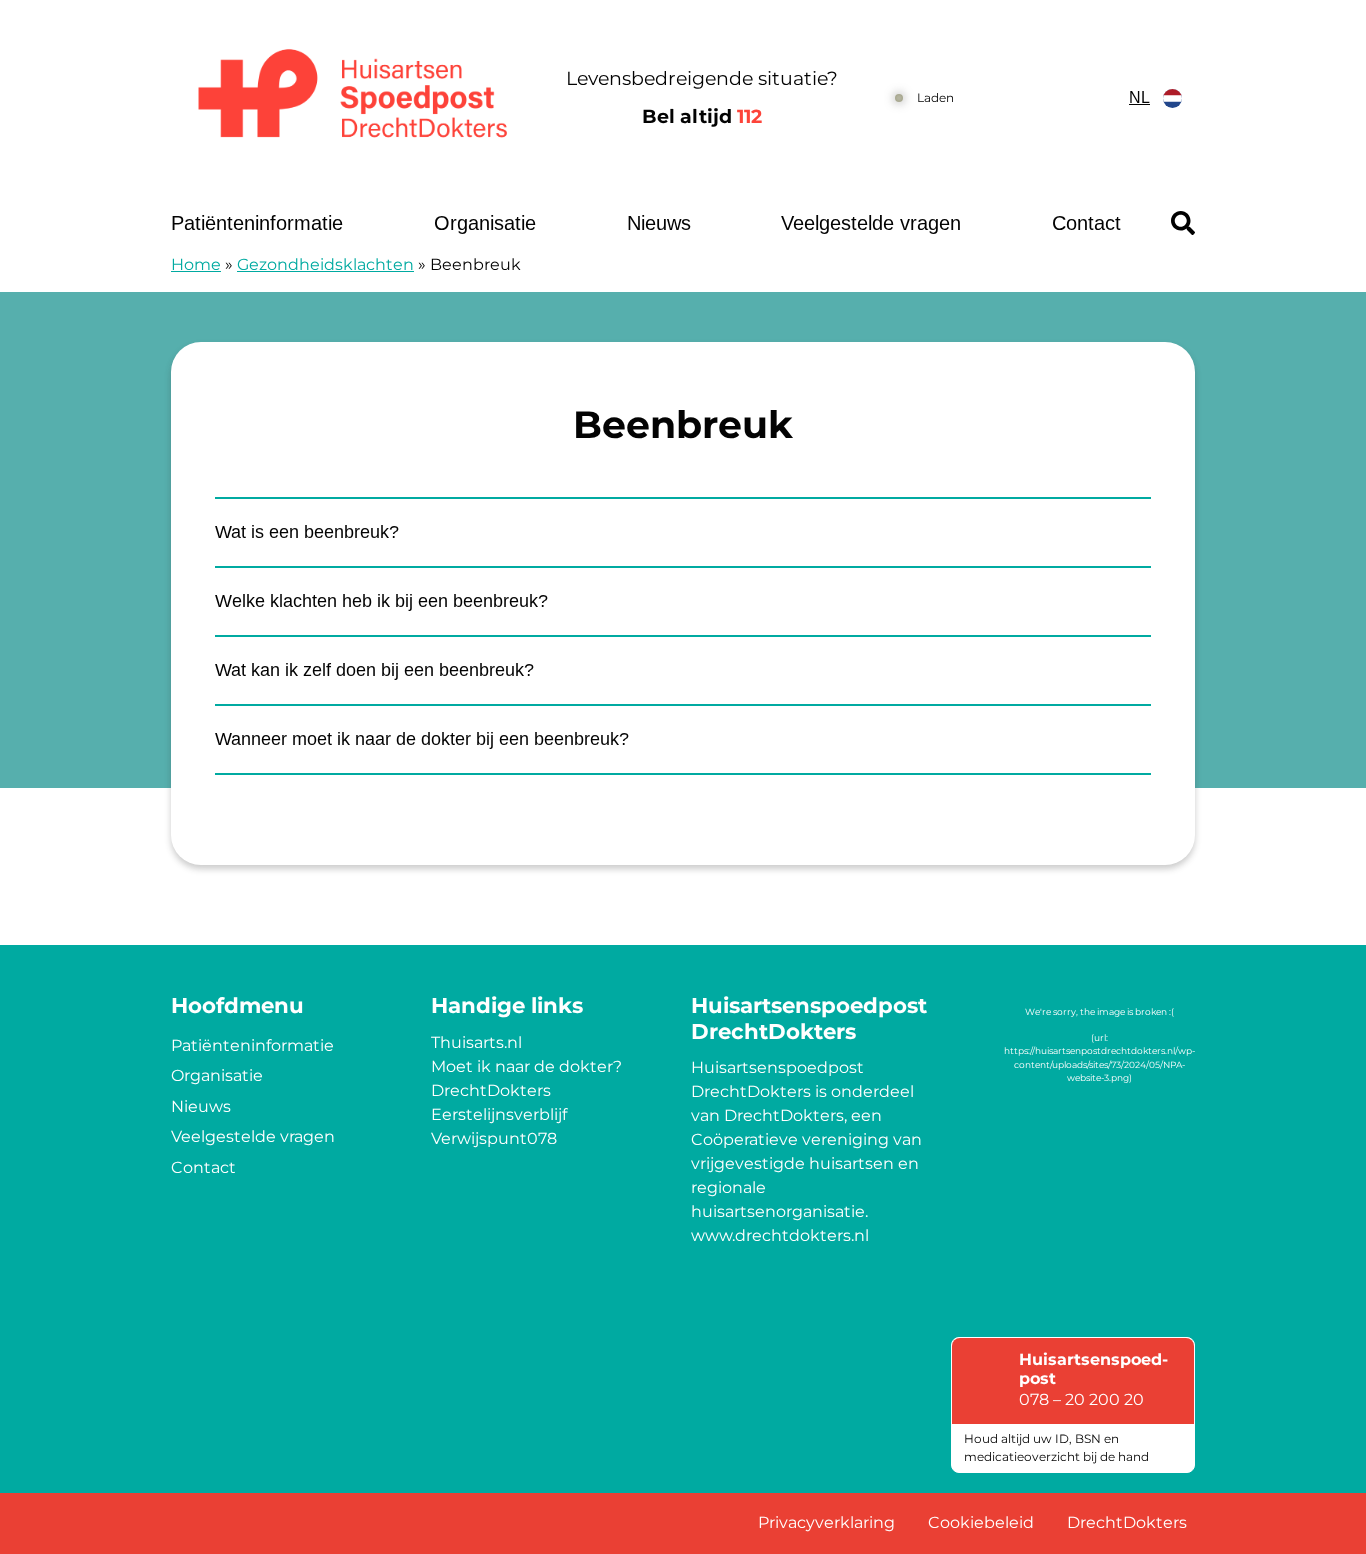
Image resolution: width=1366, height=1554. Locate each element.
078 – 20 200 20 (1081, 1399)
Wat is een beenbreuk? (307, 532)
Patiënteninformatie (257, 223)
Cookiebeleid (981, 1522)
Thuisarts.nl (476, 1042)
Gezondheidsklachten (325, 264)
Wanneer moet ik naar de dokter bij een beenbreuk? (422, 739)
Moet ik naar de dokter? (526, 1066)
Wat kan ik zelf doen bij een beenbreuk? (374, 670)
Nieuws (659, 223)
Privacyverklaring (826, 1522)
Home (196, 264)
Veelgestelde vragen (871, 223)
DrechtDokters (491, 1090)
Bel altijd (702, 116)
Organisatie (485, 223)
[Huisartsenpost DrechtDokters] (347, 98)
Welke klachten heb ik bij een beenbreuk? (381, 601)
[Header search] (1183, 223)
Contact (1086, 223)
